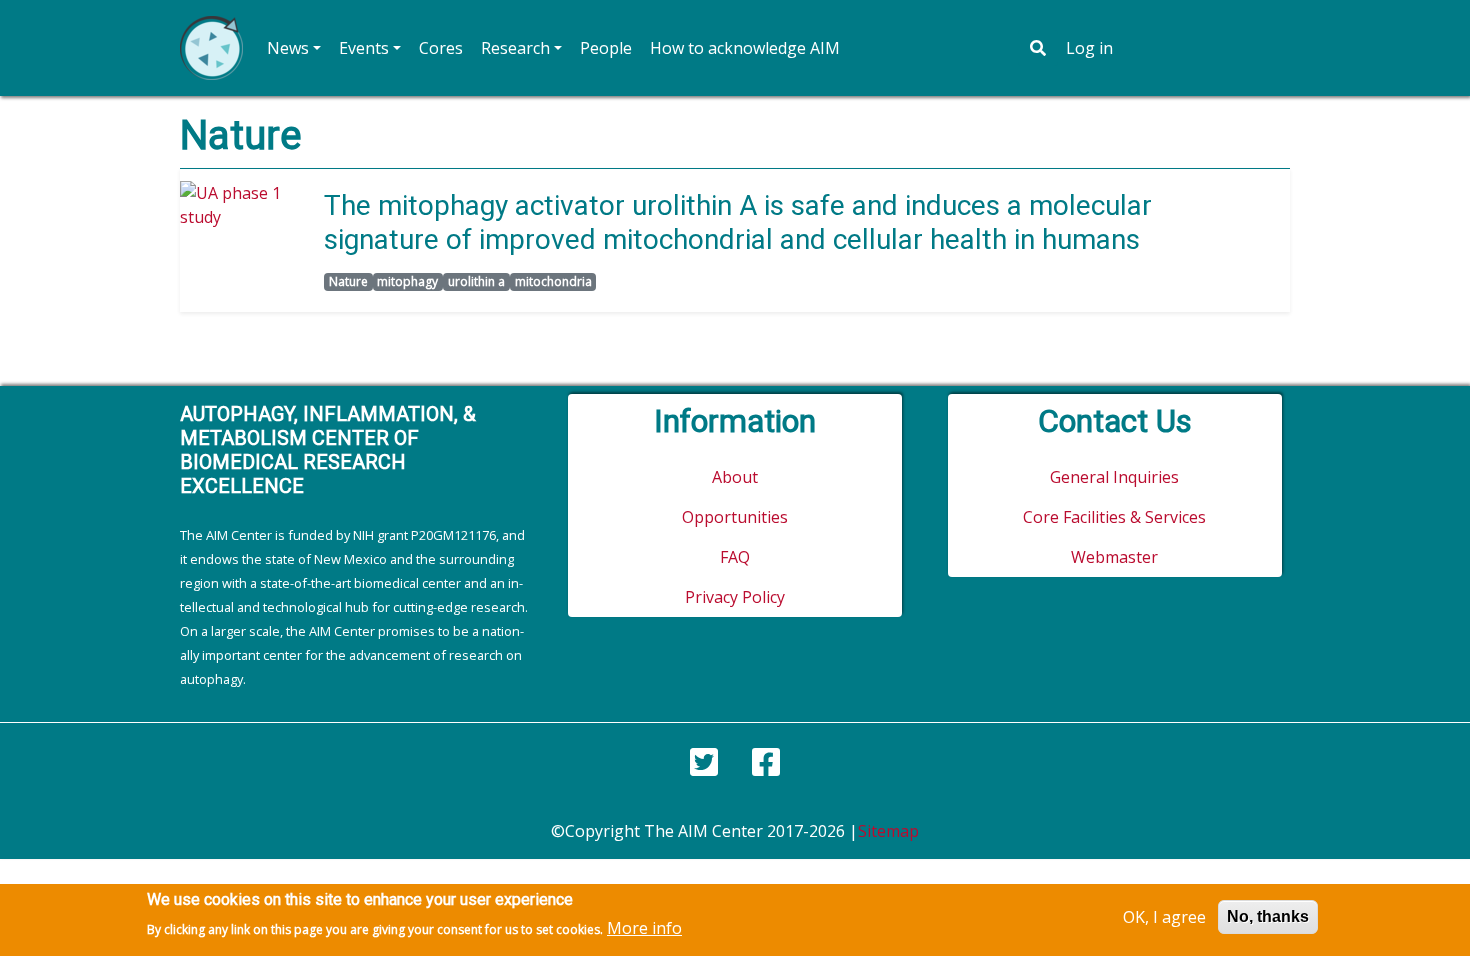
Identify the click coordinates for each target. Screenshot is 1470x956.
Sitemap (888, 831)
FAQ (735, 557)
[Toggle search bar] (1038, 48)
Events (364, 48)
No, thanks (1268, 916)
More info (644, 928)
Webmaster (1114, 557)
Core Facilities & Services (1114, 517)
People (606, 48)
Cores (441, 48)
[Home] (211, 48)
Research (515, 48)
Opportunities (735, 517)
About (735, 477)
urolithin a (476, 281)
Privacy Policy (735, 597)
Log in (1089, 48)
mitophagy (407, 281)
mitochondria (553, 281)
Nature (348, 281)
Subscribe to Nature (188, 328)
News (288, 48)
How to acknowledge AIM (745, 48)
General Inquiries (1114, 477)
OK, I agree (1164, 917)
